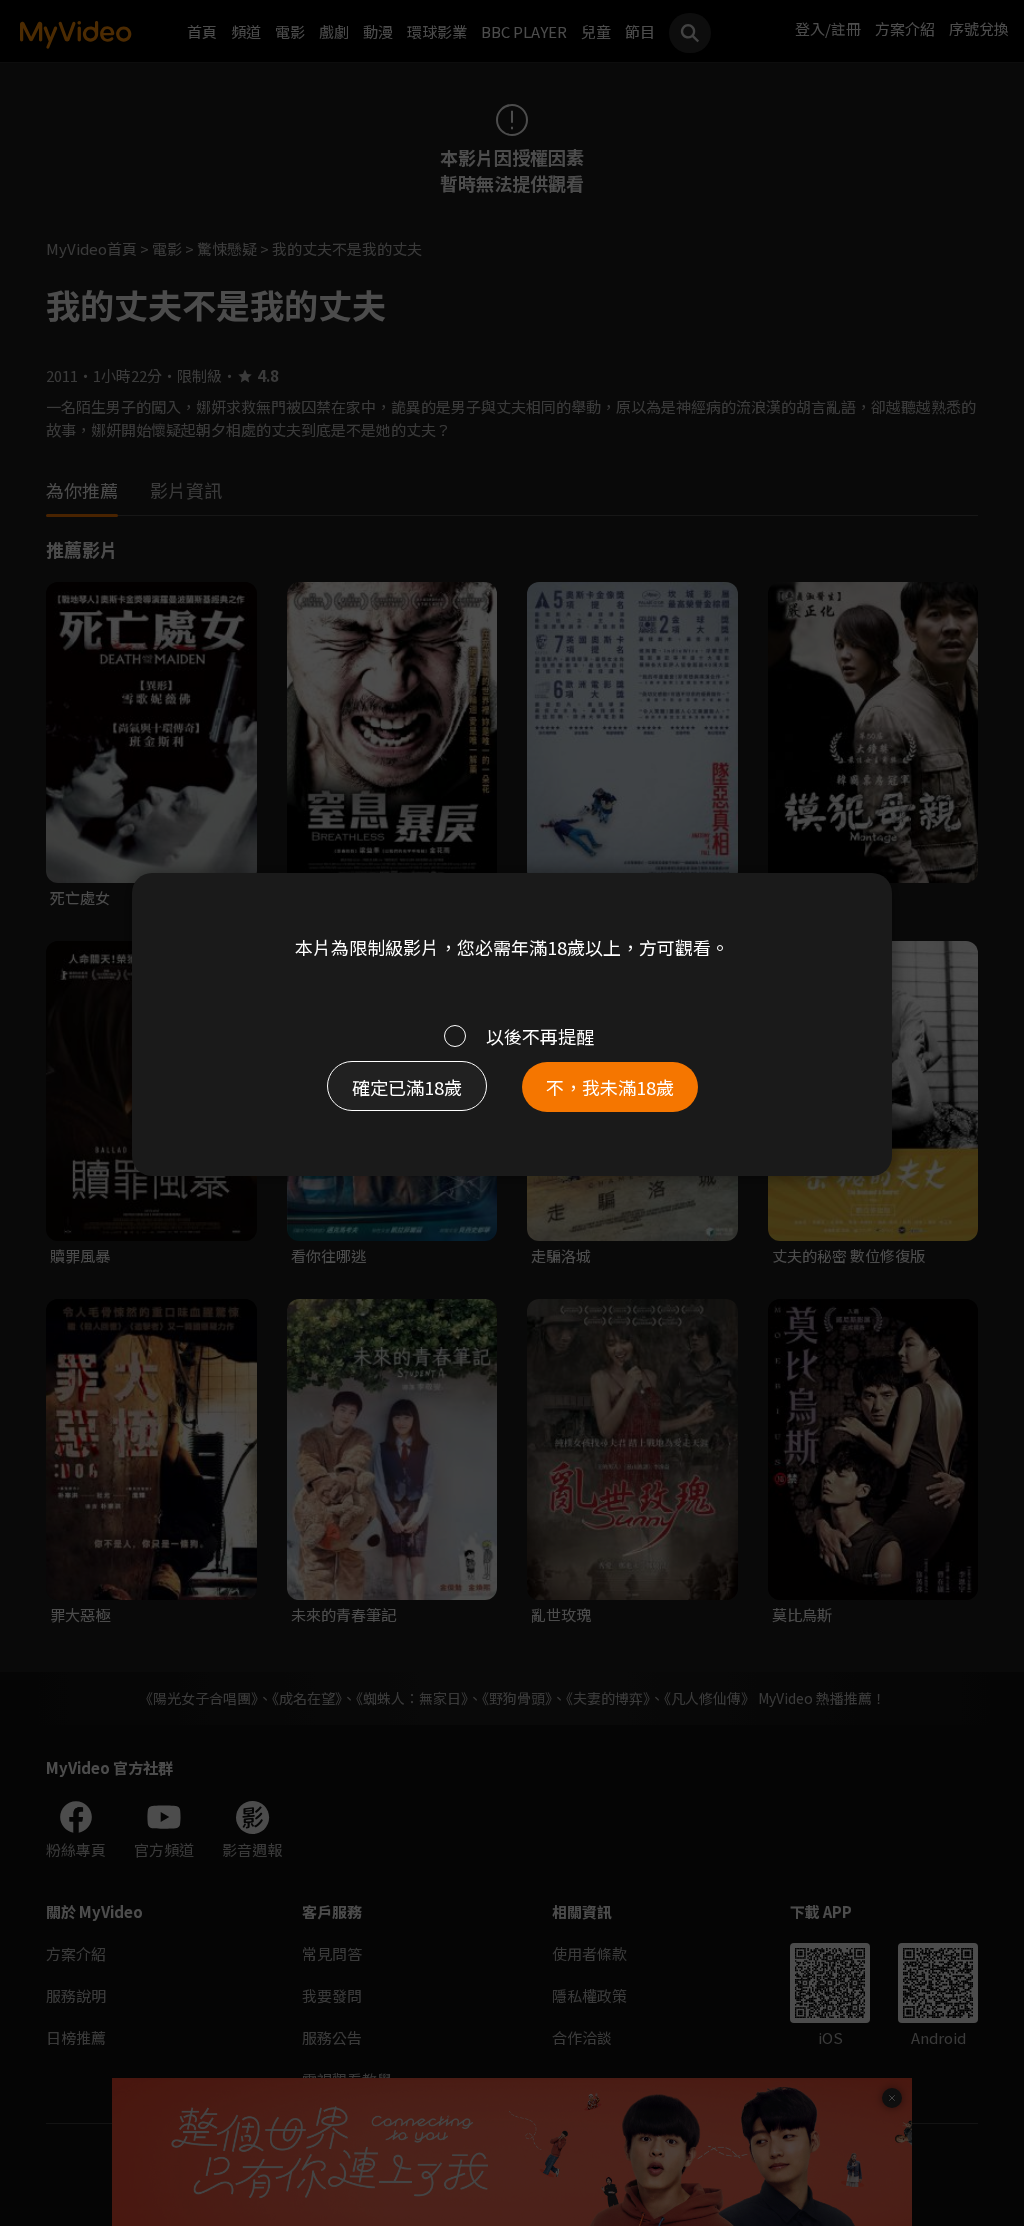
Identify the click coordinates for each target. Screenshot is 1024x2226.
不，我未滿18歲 (610, 1087)
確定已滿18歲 (407, 1087)
